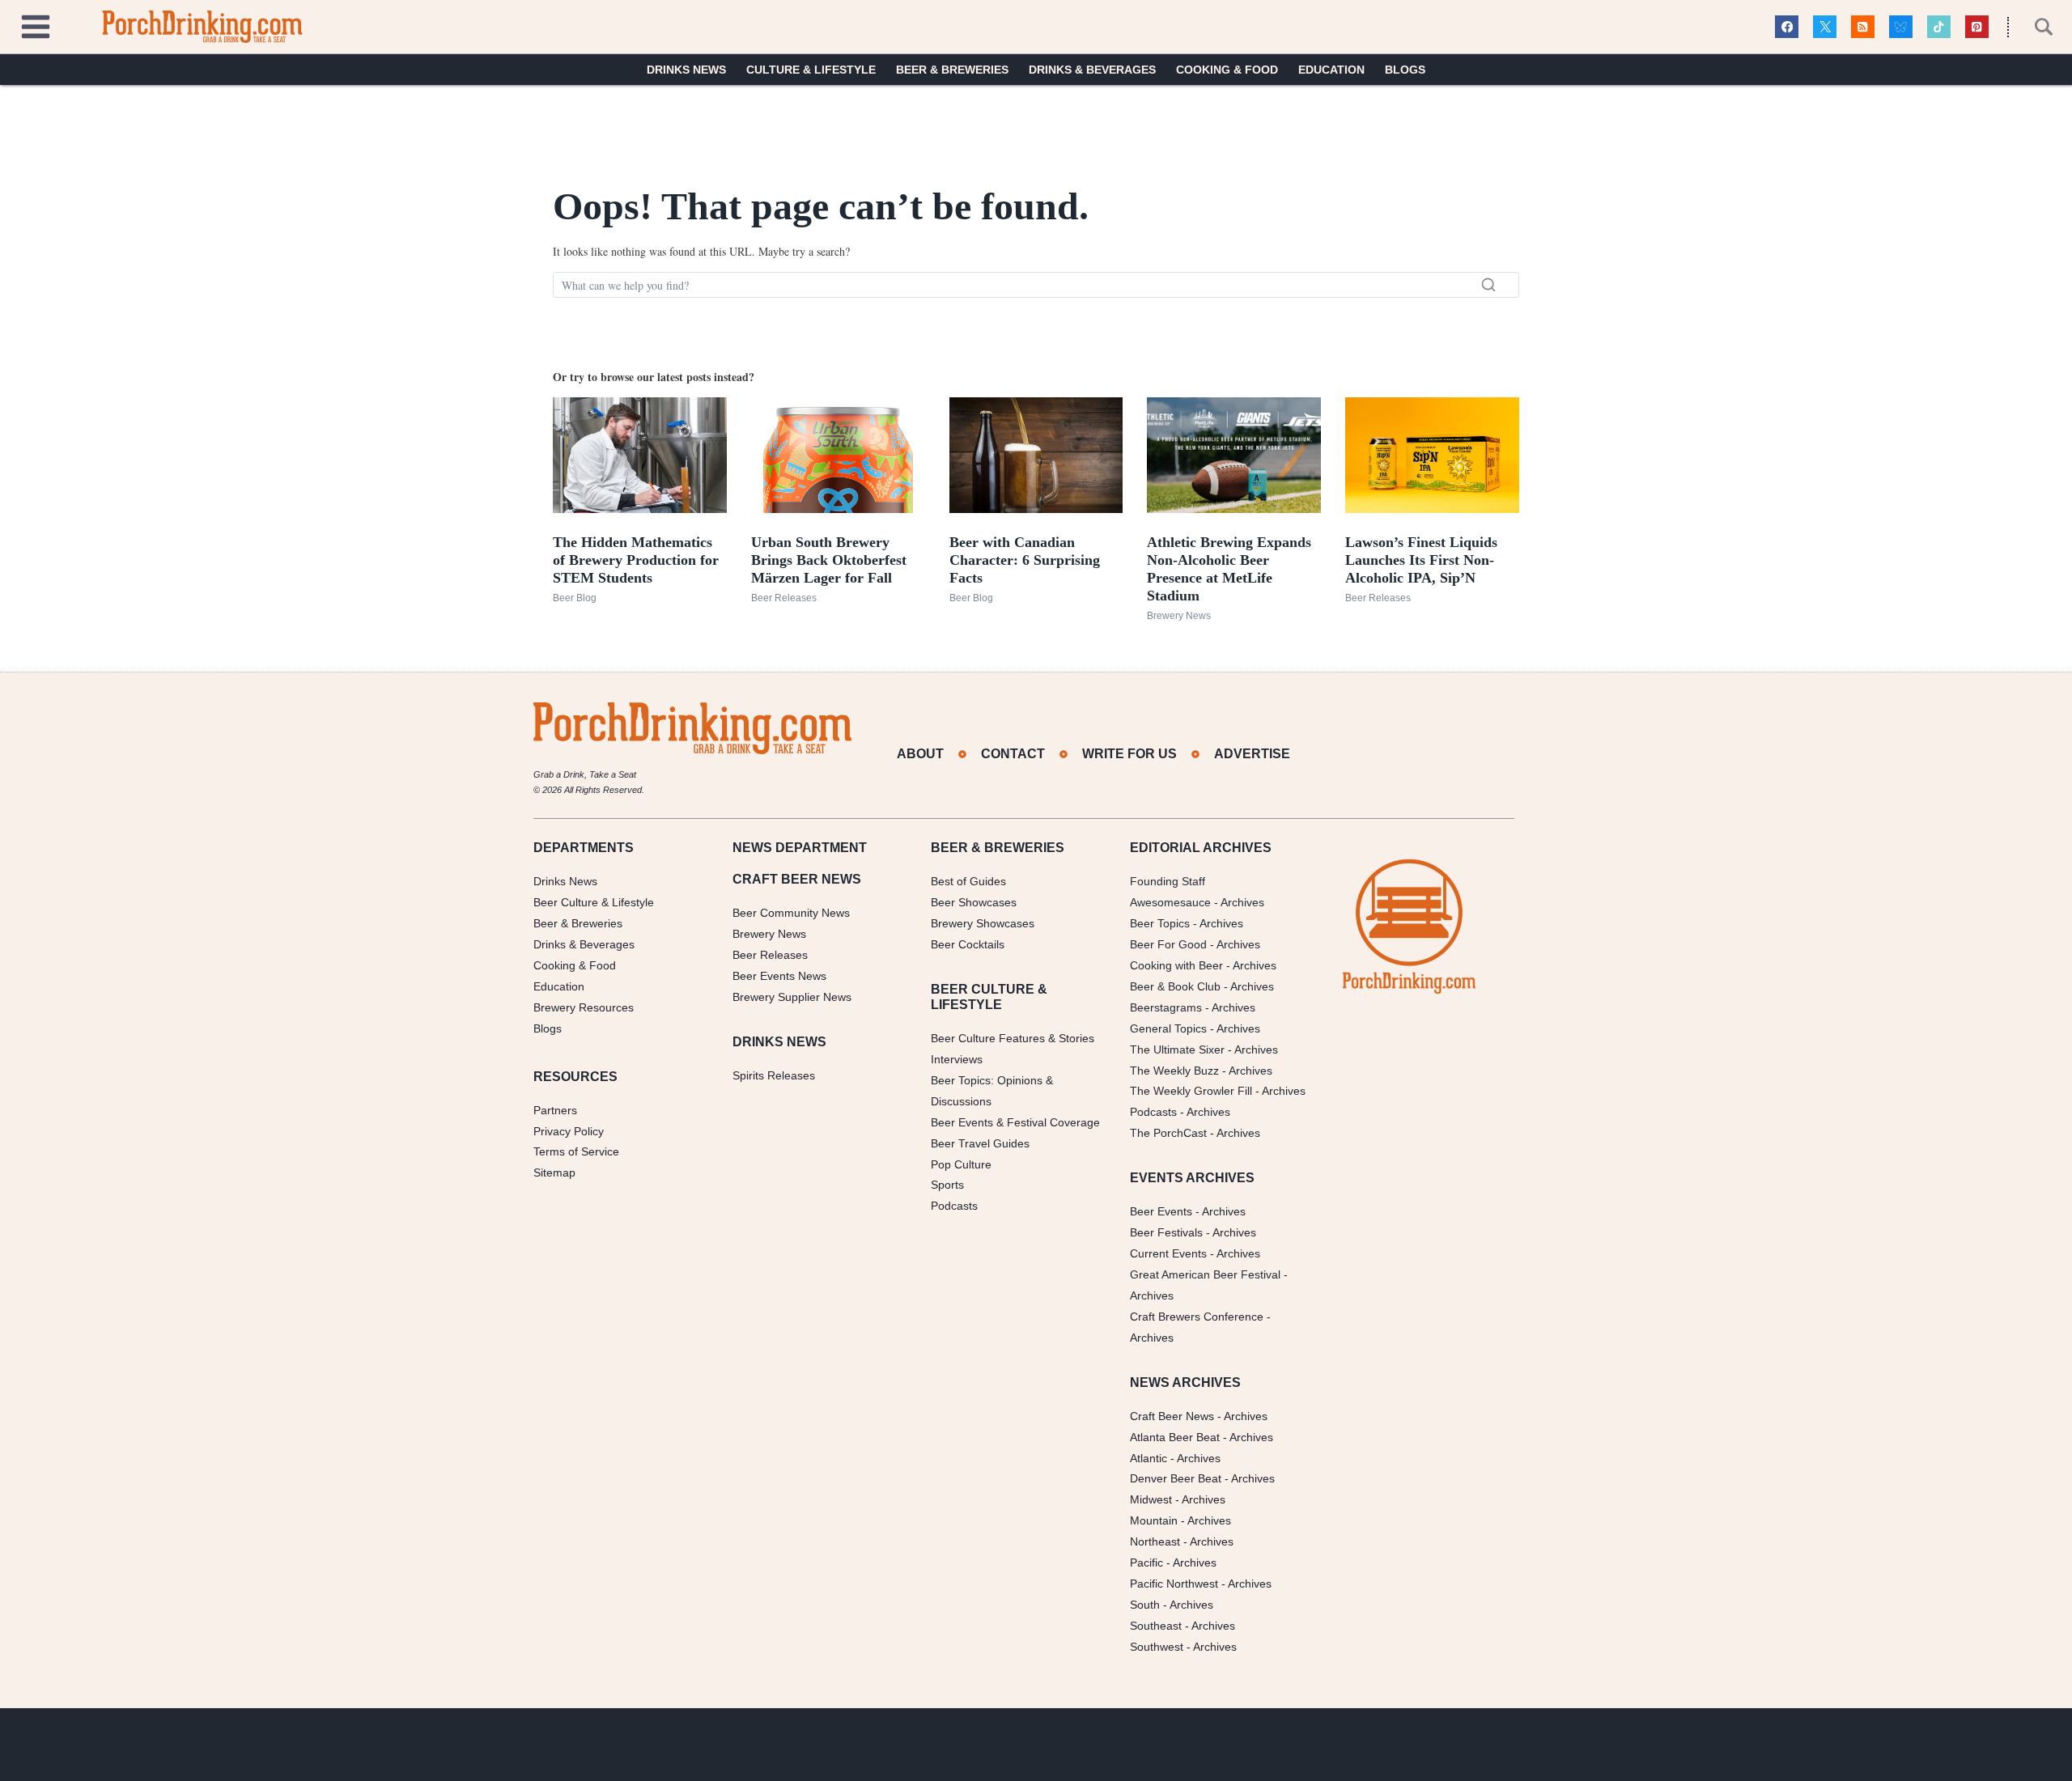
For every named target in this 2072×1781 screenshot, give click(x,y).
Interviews (957, 1059)
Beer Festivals (1166, 1232)
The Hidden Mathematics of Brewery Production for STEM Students (636, 560)
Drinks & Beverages (1092, 70)
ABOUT (920, 754)
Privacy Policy (569, 1131)
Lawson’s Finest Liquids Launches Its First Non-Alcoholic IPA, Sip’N (1421, 560)
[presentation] (640, 455)
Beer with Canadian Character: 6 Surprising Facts (1025, 560)
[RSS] (1863, 27)
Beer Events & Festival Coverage (1015, 1122)
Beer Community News (791, 913)
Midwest (1151, 1499)
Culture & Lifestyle (811, 70)
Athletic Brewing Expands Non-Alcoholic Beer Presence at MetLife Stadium (1229, 569)
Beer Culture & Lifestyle (594, 902)
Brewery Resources (584, 1007)
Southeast (1156, 1626)
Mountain (1154, 1520)
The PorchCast (1168, 1133)
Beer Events (1161, 1211)
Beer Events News (779, 976)
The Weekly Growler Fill (1191, 1091)
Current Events (1168, 1253)
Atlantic (1149, 1458)
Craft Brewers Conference (1197, 1317)
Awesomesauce (1170, 902)
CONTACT (1013, 754)
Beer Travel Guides (980, 1143)
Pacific (1146, 1563)
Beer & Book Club (1175, 986)
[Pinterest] (1977, 27)
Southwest (1157, 1647)
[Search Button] (2035, 27)
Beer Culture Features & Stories (1013, 1038)
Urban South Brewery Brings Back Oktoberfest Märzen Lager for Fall (829, 560)
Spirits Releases (774, 1075)
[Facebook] (1787, 27)
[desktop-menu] (36, 25)
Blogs (1405, 70)
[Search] (1488, 285)
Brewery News (1179, 616)
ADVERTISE (1252, 754)
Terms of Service (576, 1151)
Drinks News (686, 70)
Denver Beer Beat (1176, 1478)
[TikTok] (1939, 27)
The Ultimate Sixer (1177, 1050)
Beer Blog (575, 598)
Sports (947, 1185)
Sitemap (554, 1172)
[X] (1825, 27)
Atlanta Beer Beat (1175, 1437)
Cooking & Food (1227, 70)
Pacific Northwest (1174, 1584)
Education (1331, 70)
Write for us (1129, 754)
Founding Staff (1168, 881)
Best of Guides (968, 881)
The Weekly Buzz (1174, 1071)
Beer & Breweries (952, 70)
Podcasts (954, 1206)
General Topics (1168, 1028)
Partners (555, 1110)
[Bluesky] (1901, 27)
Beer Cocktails (968, 944)
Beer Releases (784, 598)
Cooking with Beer (1176, 965)
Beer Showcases (974, 902)
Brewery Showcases (983, 923)
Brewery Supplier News (792, 997)
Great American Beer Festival (1205, 1274)
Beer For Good (1168, 944)
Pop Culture (961, 1164)
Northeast (1155, 1541)
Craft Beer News (1172, 1416)
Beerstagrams (1166, 1007)
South (1145, 1605)
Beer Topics (1160, 923)
